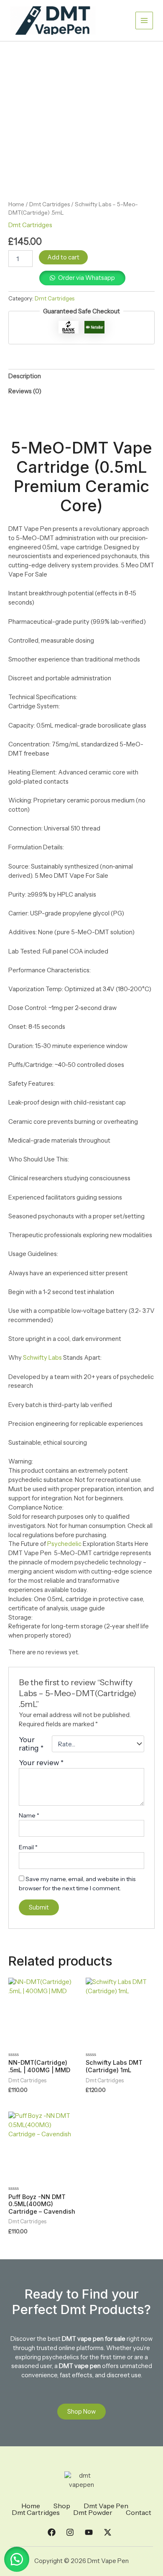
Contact (139, 2512)
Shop (62, 2506)
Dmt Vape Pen (106, 2506)
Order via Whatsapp (87, 278)
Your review (41, 1762)
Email (28, 1847)
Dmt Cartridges (50, 204)
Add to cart (63, 257)
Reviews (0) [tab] (25, 391)
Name (29, 1815)
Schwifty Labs (42, 1358)
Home (16, 204)
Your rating (31, 1744)
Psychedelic (64, 1544)
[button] (17, 2559)
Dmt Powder (93, 2512)
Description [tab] (25, 376)
